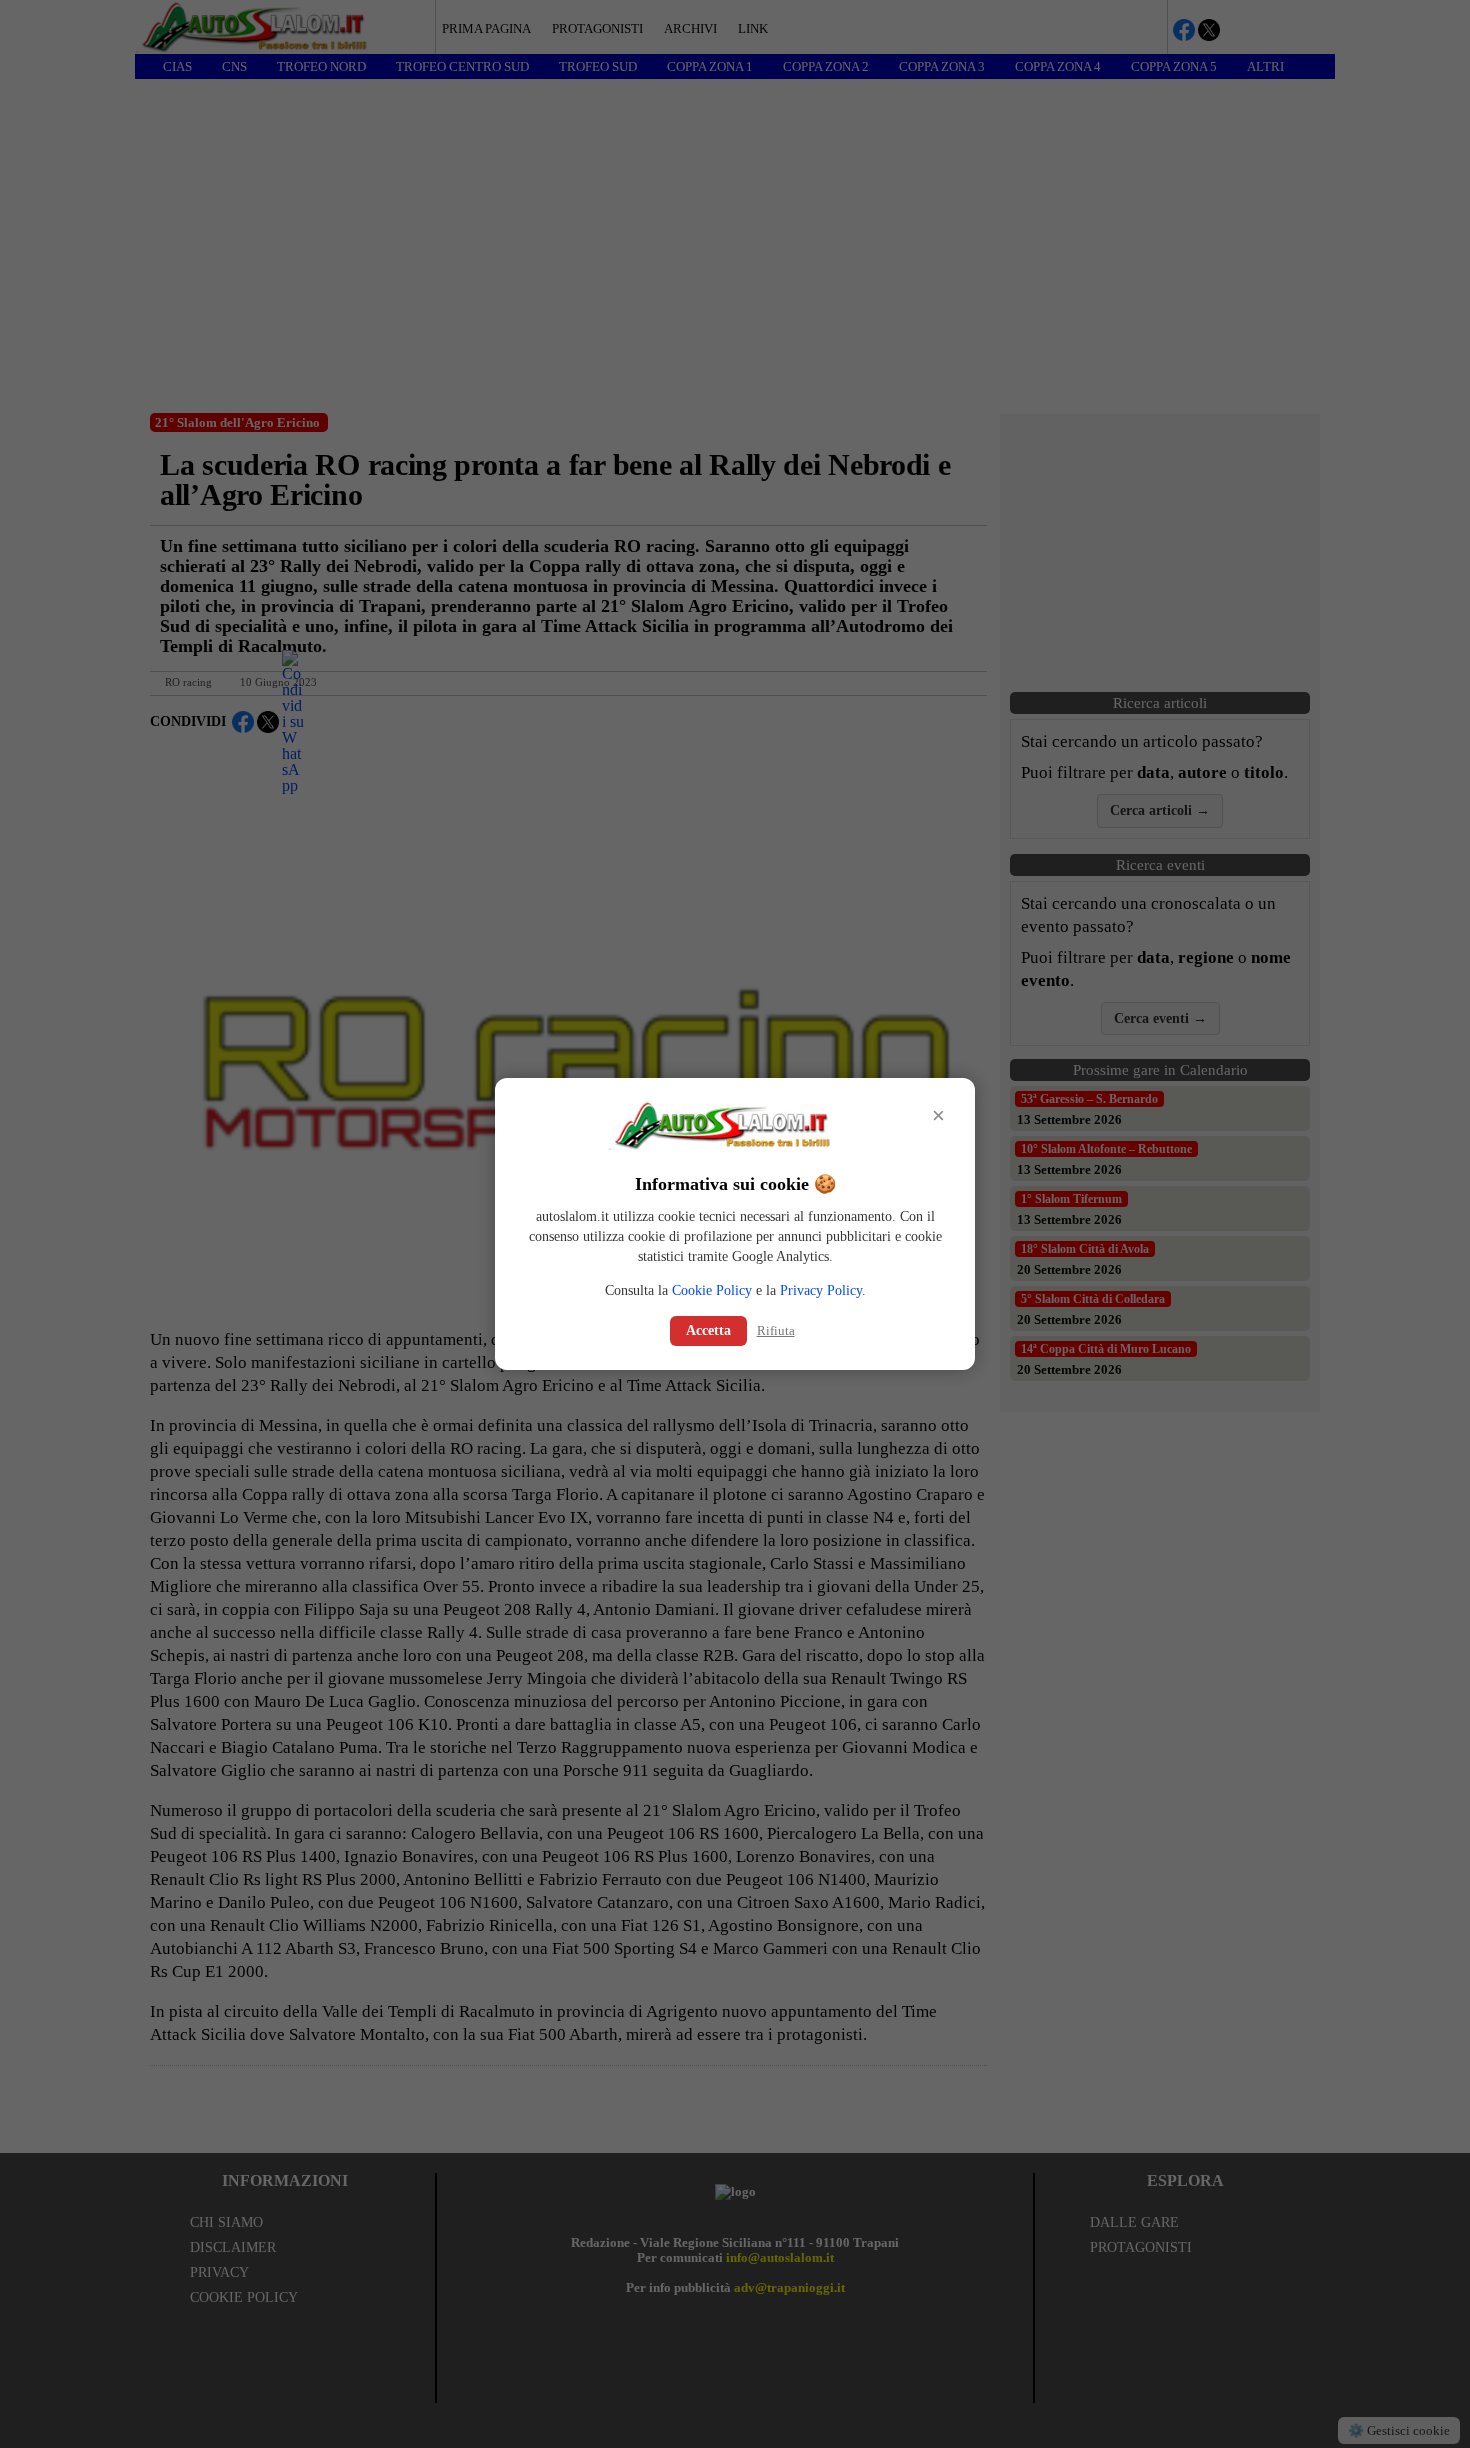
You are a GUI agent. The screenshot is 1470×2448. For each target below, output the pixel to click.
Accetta (708, 1330)
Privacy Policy (821, 1290)
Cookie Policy (712, 1290)
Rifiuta (776, 1330)
